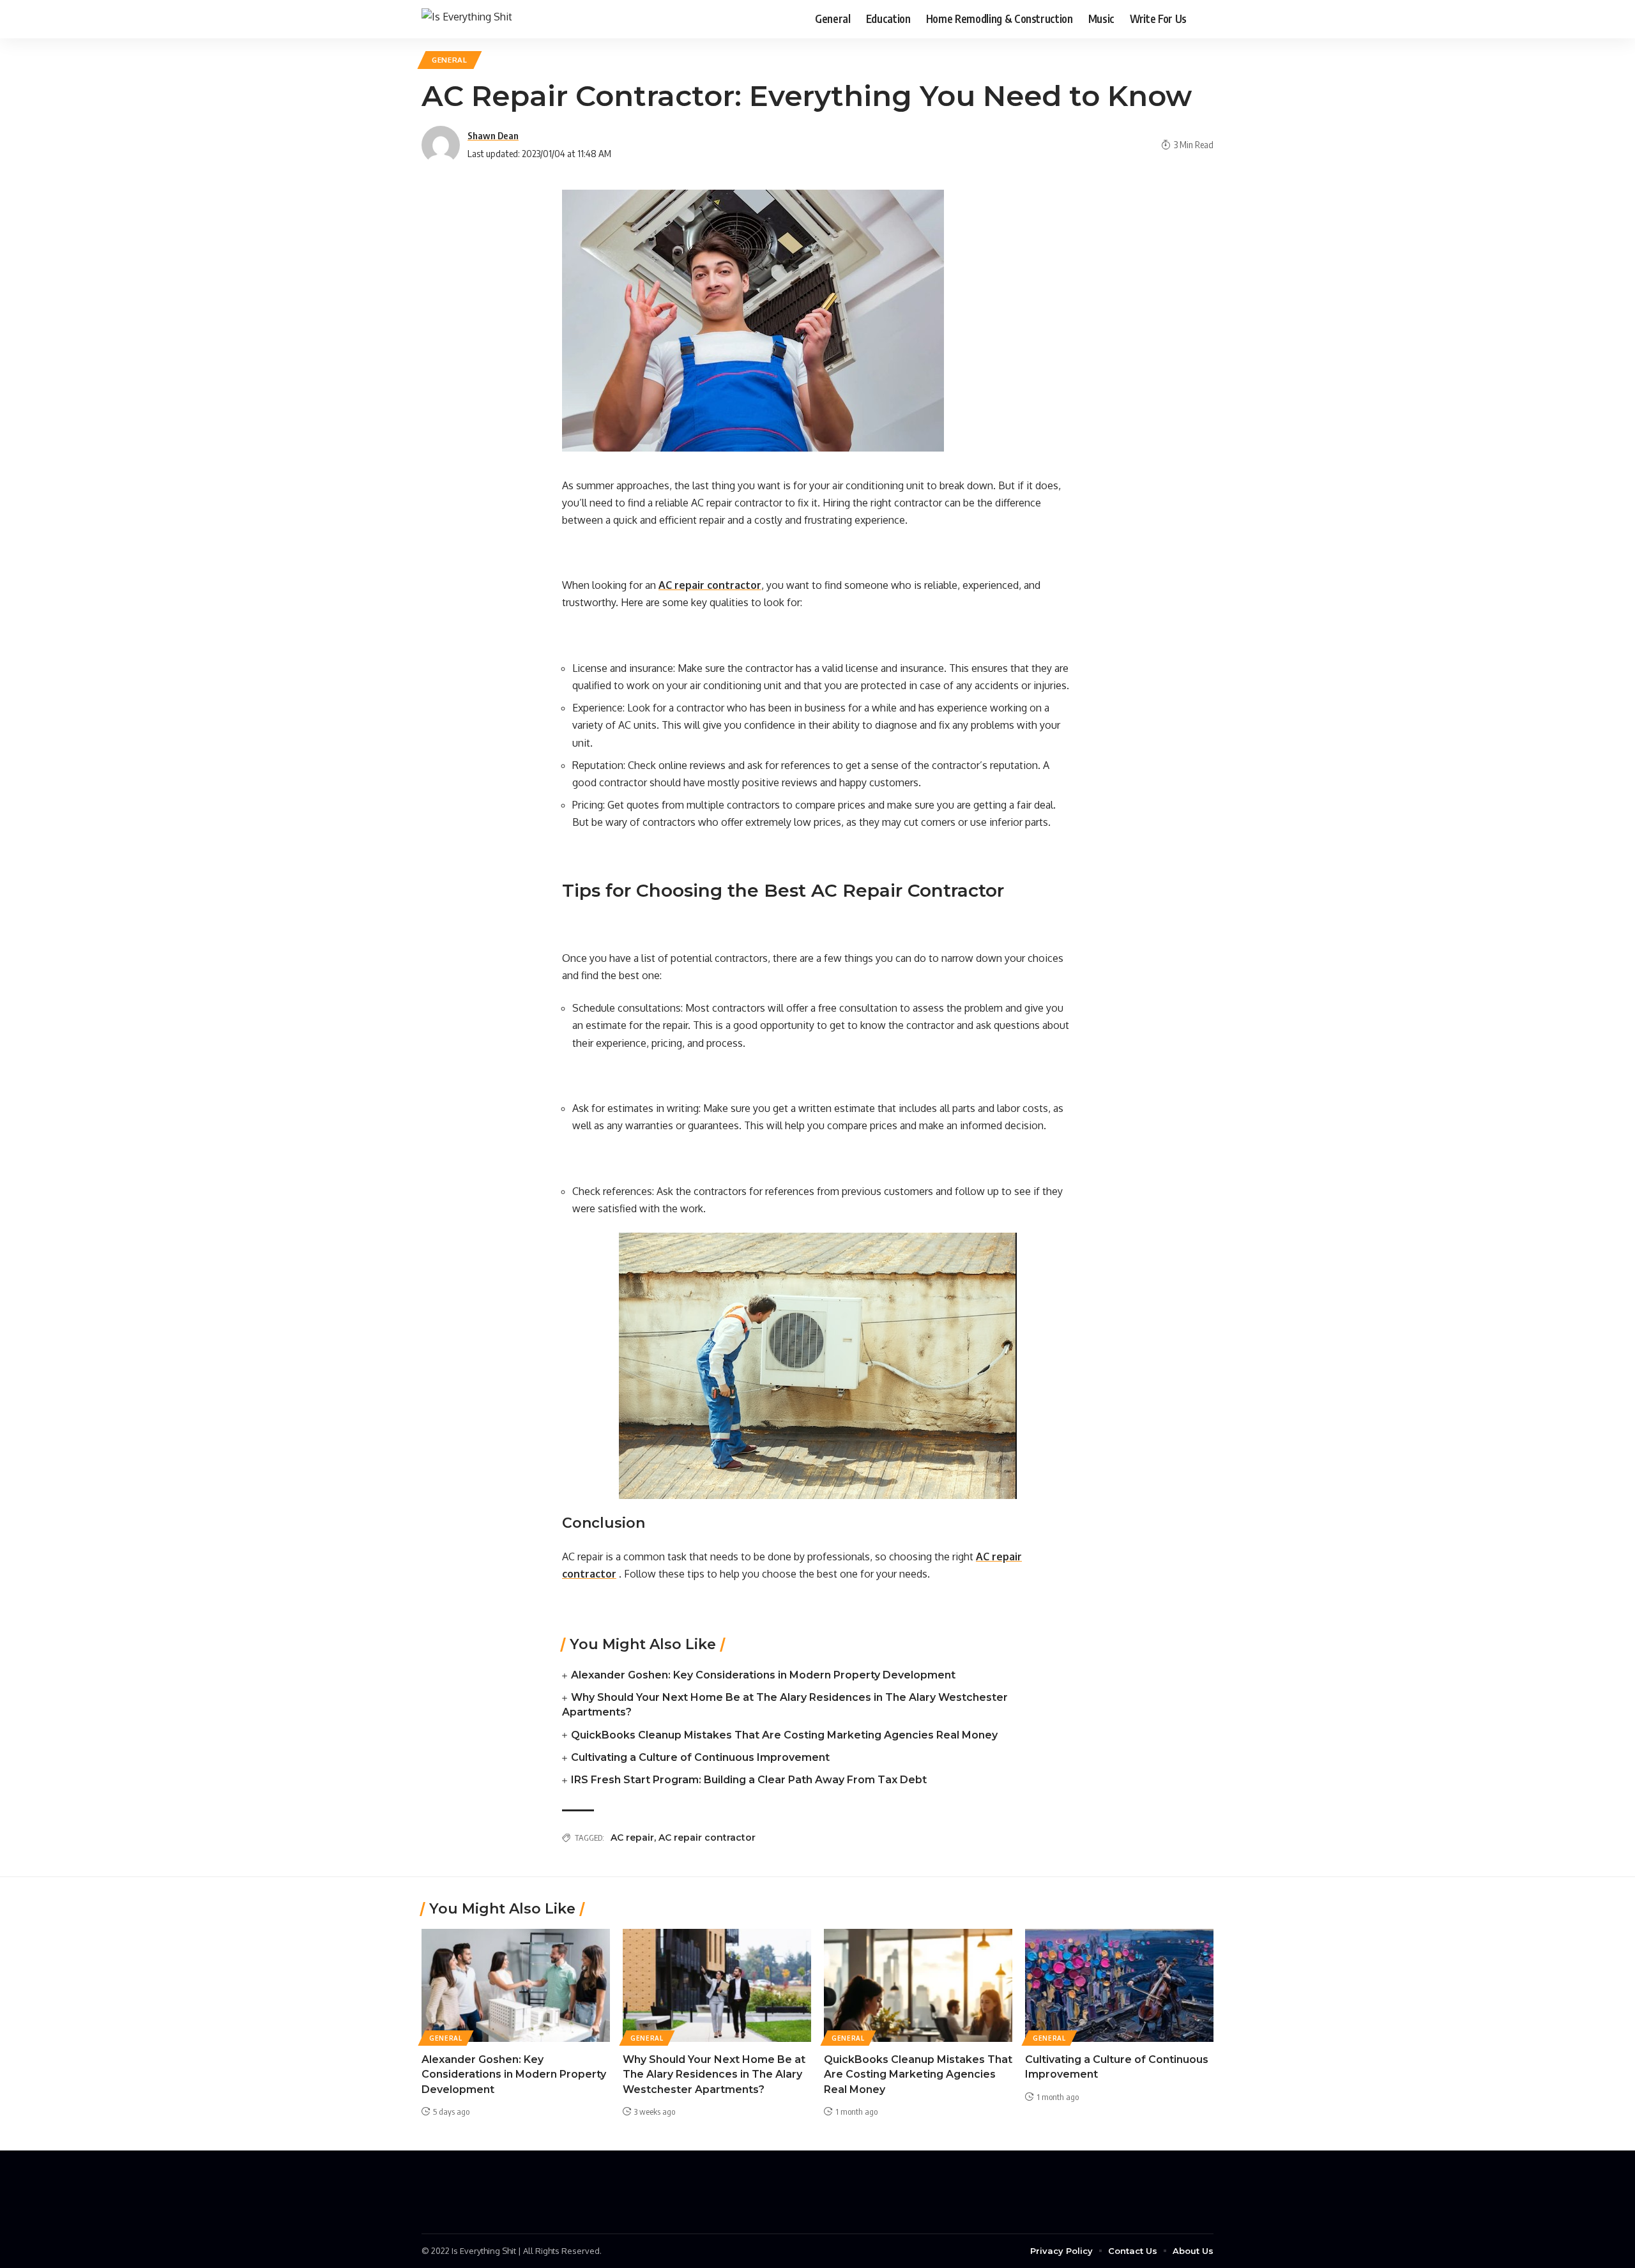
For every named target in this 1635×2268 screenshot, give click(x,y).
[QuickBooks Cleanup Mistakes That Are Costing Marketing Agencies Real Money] (918, 1985)
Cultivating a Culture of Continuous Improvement (700, 1757)
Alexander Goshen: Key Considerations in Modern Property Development (763, 1675)
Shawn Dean (493, 135)
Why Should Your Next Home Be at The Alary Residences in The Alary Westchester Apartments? (714, 2074)
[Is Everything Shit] (467, 19)
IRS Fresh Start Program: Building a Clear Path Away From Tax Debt (749, 1780)
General (450, 60)
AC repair (632, 1838)
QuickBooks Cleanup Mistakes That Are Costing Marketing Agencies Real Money (784, 1735)
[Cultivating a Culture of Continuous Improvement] (1119, 1985)
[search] (1204, 19)
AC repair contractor (707, 1838)
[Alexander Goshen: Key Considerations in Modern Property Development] (516, 1985)
